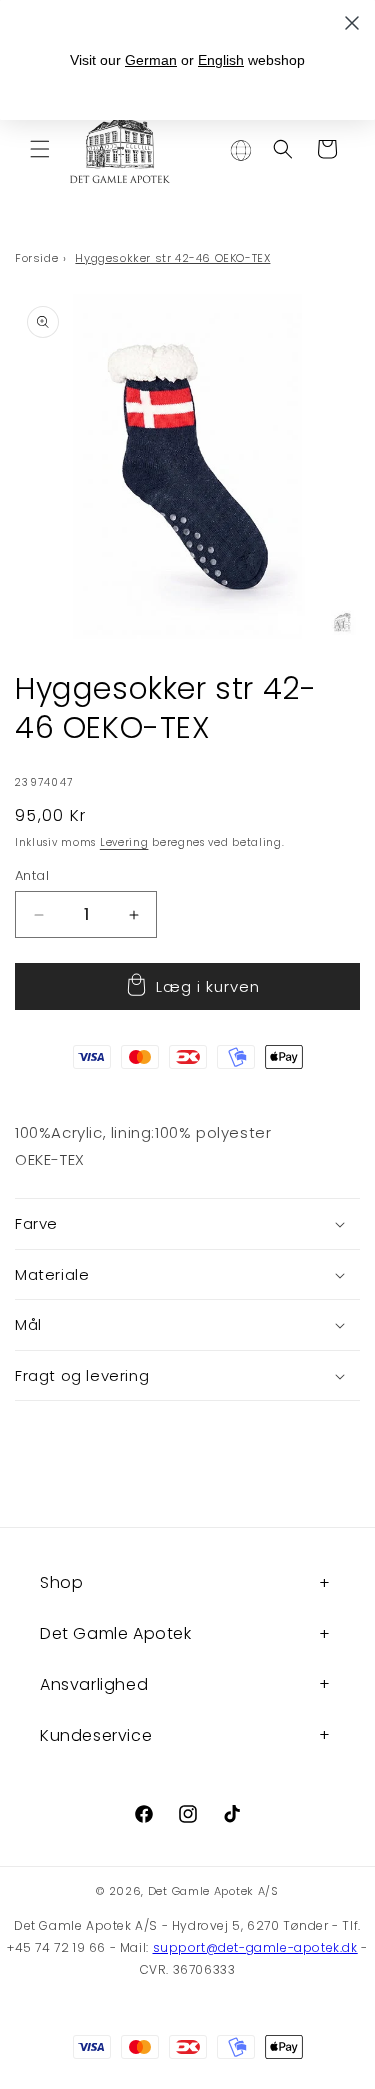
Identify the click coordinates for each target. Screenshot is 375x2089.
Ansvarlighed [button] (94, 1684)
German (151, 60)
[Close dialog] (352, 23)
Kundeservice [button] (96, 1735)
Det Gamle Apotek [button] (116, 1633)
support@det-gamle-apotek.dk (255, 1947)
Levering (124, 842)
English (221, 60)
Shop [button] (61, 1582)
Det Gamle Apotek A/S (213, 1891)
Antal (32, 875)
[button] (40, 149)
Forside (36, 258)
